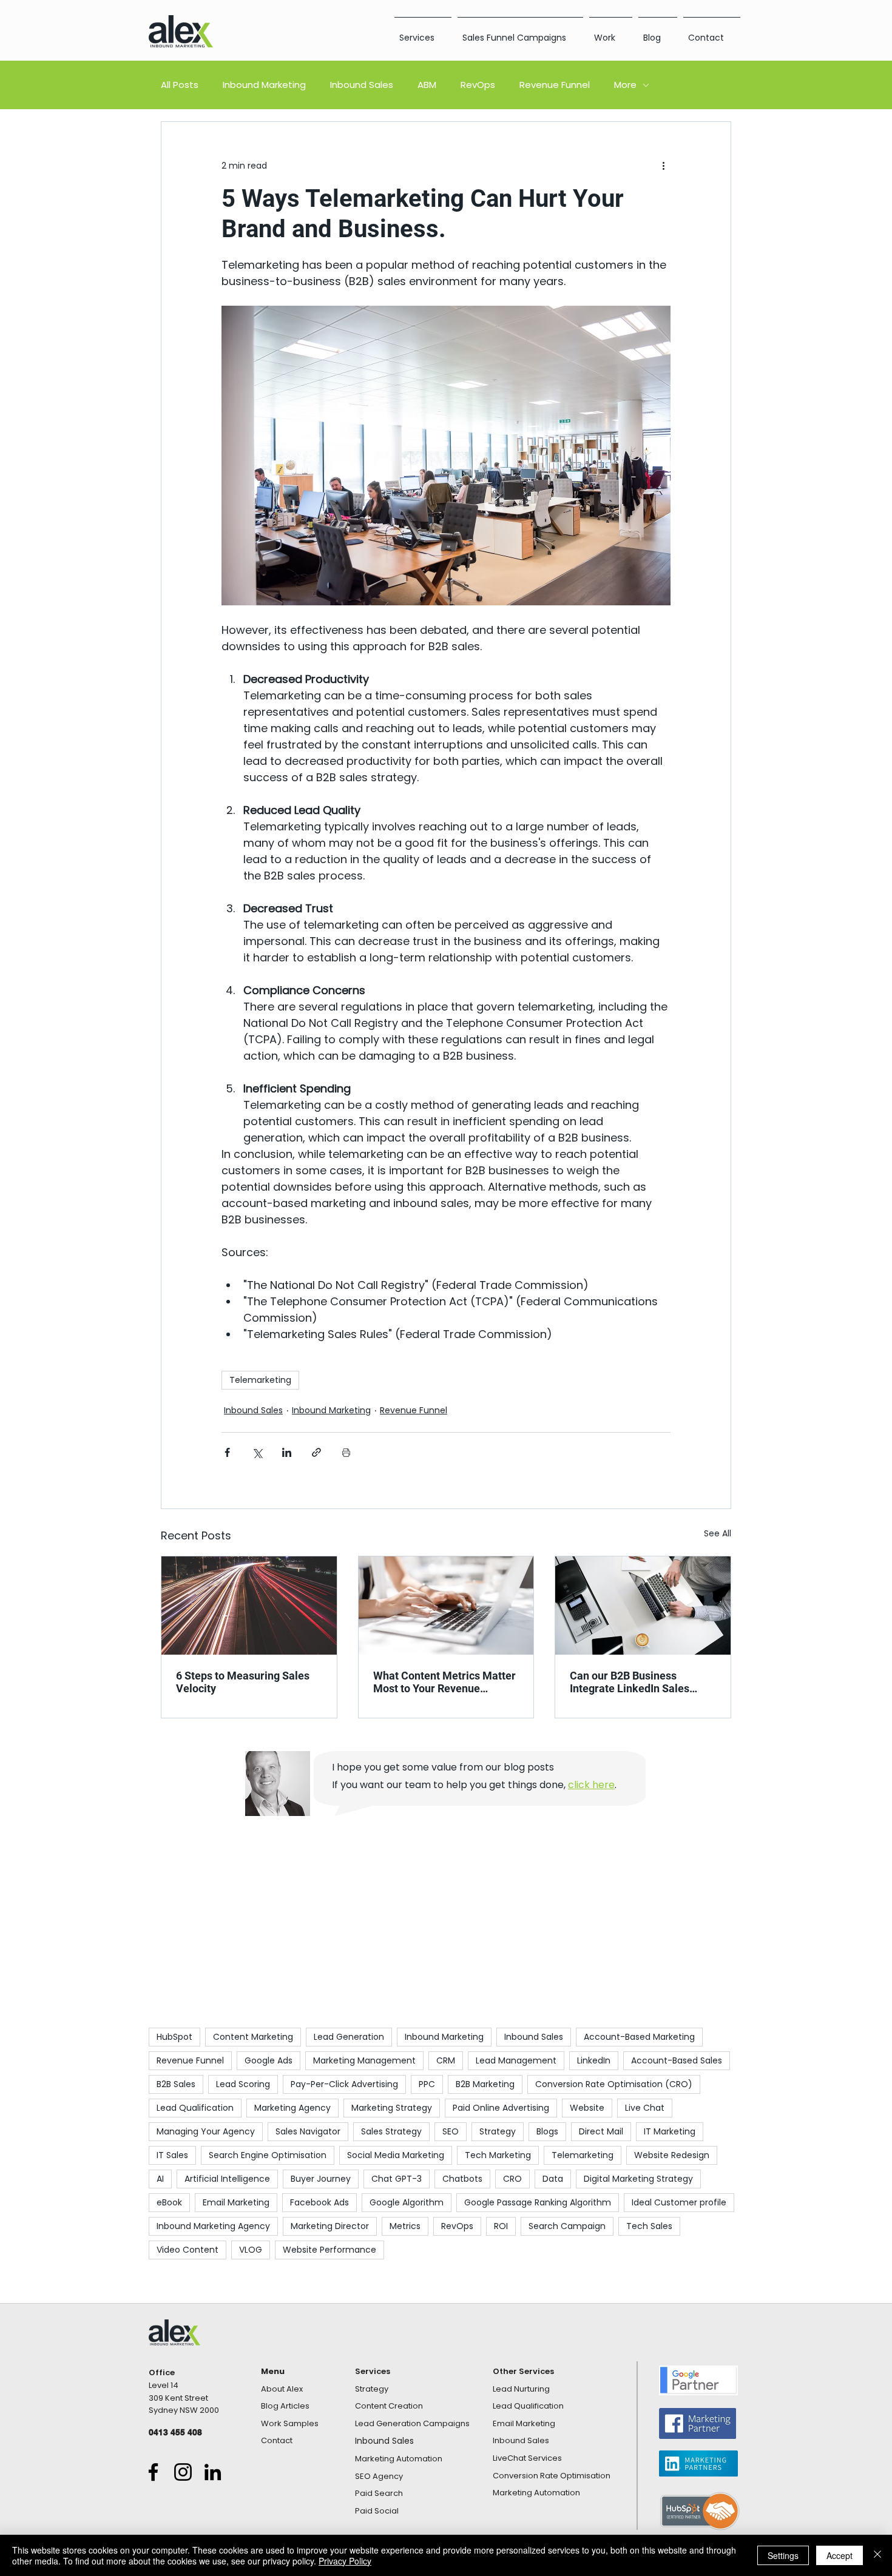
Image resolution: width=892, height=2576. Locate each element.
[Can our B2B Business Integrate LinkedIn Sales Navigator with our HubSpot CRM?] (643, 1606)
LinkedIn (594, 2060)
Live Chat (645, 2108)
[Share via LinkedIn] (287, 1452)
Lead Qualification (195, 2108)
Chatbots (462, 2179)
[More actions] (663, 166)
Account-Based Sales (677, 2060)
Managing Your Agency (206, 2131)
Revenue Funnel (555, 85)
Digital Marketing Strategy (638, 2179)
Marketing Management (364, 2060)
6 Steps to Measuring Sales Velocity (243, 1682)
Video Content (188, 2250)
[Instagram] (183, 2472)
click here (591, 1785)
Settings (783, 2555)
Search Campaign (567, 2226)
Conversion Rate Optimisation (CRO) (614, 2084)
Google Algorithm (407, 2202)
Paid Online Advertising (501, 2108)
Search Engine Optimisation (268, 2155)
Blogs (547, 2131)
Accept (840, 2555)
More (625, 85)
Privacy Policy (345, 2561)
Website (587, 2108)
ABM (427, 85)
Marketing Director (330, 2226)
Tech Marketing (498, 2155)
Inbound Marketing (264, 85)
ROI (501, 2226)
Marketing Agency (292, 2108)
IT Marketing (670, 2131)
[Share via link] (316, 1452)
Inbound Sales (362, 85)
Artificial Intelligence (227, 2179)
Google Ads (269, 2060)
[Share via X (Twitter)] (257, 1452)
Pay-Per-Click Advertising (344, 2084)
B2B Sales (176, 2084)
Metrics (405, 2226)
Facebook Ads (319, 2202)
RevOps (478, 85)
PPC (427, 2084)
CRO (512, 2179)
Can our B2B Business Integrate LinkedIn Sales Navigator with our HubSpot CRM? (637, 1682)
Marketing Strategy (392, 2108)
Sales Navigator (308, 2131)
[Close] (877, 2555)
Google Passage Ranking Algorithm (538, 2202)
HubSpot (174, 2037)
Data (553, 2179)
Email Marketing (236, 2202)
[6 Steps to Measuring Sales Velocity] (249, 1606)
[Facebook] (153, 2472)
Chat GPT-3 (397, 2179)
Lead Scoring (243, 2084)
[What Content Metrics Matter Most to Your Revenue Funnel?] (446, 1606)
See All (718, 1533)
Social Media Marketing (396, 2155)
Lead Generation (349, 2037)
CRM (446, 2060)
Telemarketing (260, 1380)
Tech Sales (649, 2226)
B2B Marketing (485, 2084)
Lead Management (516, 2060)
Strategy (498, 2131)
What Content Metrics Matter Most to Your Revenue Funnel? (444, 1682)
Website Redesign (672, 2155)
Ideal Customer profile (679, 2202)
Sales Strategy (391, 2131)
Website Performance (329, 2250)
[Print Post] (346, 1452)
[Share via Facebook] (227, 1452)
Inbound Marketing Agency (213, 2226)
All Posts (180, 85)
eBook (169, 2202)
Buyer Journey (321, 2179)
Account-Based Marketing (639, 2037)
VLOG (251, 2250)
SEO (451, 2131)
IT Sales (172, 2155)
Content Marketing (253, 2037)
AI (160, 2179)
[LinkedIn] (213, 2472)
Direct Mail (601, 2131)
